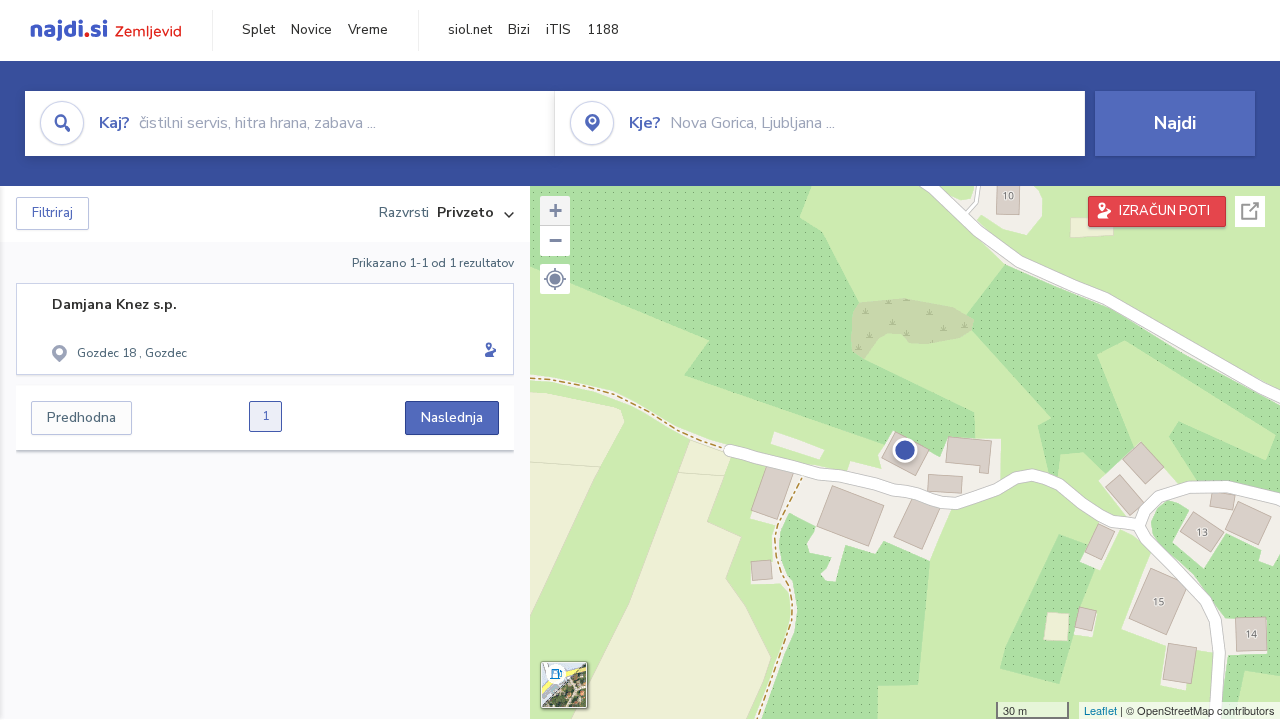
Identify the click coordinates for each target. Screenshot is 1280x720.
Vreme (368, 30)
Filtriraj (52, 213)
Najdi (1175, 123)
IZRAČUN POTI (1164, 211)
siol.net (470, 30)
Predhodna (81, 417)
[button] (555, 279)
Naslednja (452, 417)
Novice (311, 30)
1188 (603, 30)
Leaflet (1100, 710)
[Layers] (564, 685)
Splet (258, 30)
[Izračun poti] (487, 352)
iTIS (558, 30)
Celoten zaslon (1250, 211)
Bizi (519, 30)
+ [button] (555, 210)
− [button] (555, 240)
